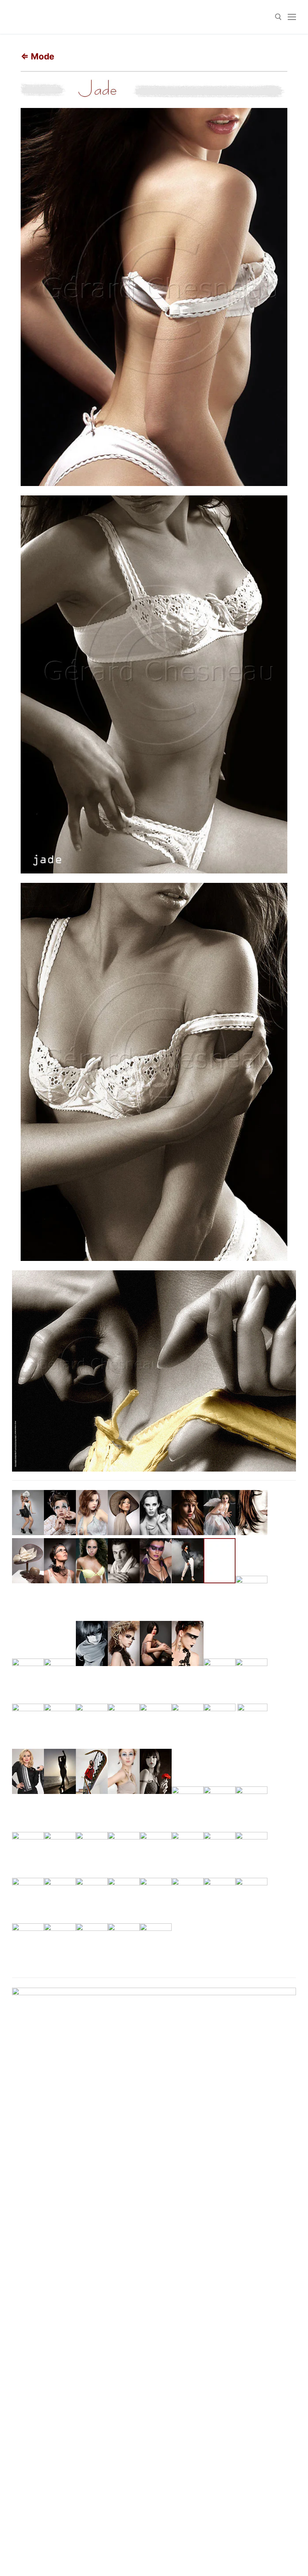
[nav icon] (292, 17)
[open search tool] (278, 17)
